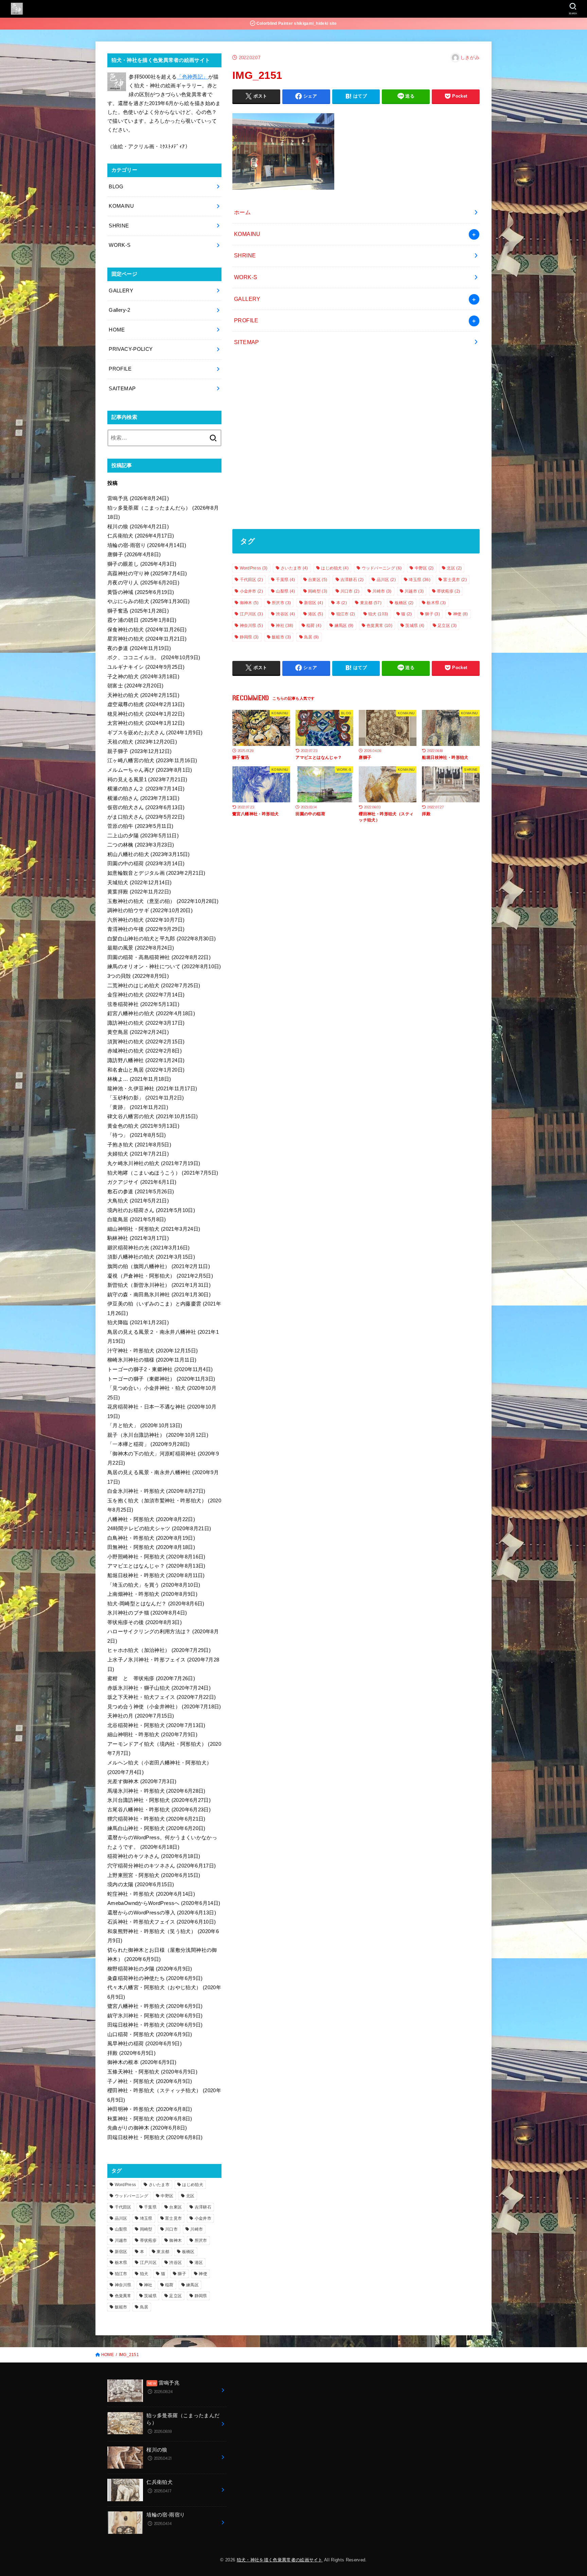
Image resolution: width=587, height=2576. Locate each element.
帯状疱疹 (448, 591)
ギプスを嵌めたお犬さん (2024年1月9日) (155, 733)
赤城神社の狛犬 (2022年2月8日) (145, 1051)
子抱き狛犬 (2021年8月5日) (139, 1145)
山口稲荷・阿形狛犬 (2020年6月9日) (150, 2034)
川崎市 (382, 591)
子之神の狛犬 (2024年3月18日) (143, 677)
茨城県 (415, 626)
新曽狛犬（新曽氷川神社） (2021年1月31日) (159, 1285)
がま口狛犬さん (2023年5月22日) (146, 817)
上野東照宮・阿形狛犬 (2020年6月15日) (154, 1875)
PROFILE (246, 320)
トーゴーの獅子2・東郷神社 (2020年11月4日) (160, 1369)
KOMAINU (247, 234)
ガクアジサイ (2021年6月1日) (142, 1182)
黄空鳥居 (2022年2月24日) (138, 1032)
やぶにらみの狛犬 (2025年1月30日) (149, 601)
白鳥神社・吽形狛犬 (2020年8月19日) (151, 1538)
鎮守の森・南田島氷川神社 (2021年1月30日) (159, 1295)
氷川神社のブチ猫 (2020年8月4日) (147, 1613)
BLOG (116, 187)
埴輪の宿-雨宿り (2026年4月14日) (147, 545)
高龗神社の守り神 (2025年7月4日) (147, 574)
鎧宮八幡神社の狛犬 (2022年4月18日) (151, 1013)
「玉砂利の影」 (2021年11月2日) (146, 1098)
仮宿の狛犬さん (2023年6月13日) (146, 807)
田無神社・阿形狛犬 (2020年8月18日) (151, 1547)
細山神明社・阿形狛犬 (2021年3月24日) (154, 1229)
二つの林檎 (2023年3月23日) (141, 845)
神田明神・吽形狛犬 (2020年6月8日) (150, 2109)
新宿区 (314, 603)
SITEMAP (247, 342)
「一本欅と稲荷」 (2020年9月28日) (149, 1444)
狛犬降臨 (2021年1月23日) (138, 1323)
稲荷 (314, 626)
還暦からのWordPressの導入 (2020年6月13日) (162, 1913)
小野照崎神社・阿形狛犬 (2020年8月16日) (156, 1557)
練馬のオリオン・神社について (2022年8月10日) (164, 967)
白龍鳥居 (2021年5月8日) (137, 1219)
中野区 (424, 568)
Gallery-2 (119, 310)
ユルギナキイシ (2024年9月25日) (146, 667)
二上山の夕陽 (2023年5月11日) (143, 836)
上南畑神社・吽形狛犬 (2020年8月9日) (152, 1594)
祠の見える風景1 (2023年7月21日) (147, 780)
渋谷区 (285, 614)
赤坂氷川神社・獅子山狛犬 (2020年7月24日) (159, 1688)
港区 (316, 614)
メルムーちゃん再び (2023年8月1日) (150, 770)
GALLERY (247, 299)
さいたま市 (294, 568)
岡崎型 (318, 591)
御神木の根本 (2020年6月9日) (142, 2062)
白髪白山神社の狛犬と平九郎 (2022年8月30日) (162, 939)
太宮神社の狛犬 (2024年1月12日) (146, 723)
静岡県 (249, 637)
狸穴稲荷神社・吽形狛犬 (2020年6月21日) (156, 1819)
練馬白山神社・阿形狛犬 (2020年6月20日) (156, 1828)
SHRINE (245, 255)
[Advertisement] (356, 441)
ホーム (242, 212)
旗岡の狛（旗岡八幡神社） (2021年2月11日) (159, 1266)
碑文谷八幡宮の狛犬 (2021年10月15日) (153, 1116)
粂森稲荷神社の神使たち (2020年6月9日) (155, 1978)
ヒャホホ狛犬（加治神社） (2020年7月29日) (159, 1650)
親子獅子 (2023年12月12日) (140, 751)
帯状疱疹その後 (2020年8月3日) (145, 1622)
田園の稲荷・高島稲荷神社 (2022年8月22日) (159, 957)
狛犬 (378, 614)
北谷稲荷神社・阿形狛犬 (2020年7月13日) (156, 1725)
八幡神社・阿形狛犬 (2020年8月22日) (151, 1519)
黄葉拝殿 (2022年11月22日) (139, 892)
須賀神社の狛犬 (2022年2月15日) (146, 1042)
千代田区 (251, 580)
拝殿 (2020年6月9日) (131, 2053)
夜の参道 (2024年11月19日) (139, 648)
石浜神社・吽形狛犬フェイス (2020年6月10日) (162, 1922)
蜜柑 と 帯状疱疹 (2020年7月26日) (151, 1678)
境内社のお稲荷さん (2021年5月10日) (151, 1210)
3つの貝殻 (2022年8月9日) (138, 976)
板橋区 (404, 603)
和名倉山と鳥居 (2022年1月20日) (146, 1070)
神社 (284, 626)
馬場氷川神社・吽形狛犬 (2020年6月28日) (156, 1791)
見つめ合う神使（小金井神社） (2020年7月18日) (164, 1707)
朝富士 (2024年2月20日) (136, 686)
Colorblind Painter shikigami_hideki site (296, 23)
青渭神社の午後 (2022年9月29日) (146, 929)
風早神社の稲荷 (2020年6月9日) (145, 2044)
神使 (461, 614)
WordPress (254, 568)
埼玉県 (419, 580)
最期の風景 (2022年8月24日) (141, 948)
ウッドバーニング (382, 568)
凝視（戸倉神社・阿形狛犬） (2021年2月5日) (160, 1276)
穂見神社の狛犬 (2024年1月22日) (146, 714)
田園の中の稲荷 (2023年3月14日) (146, 864)
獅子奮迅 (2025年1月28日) (138, 611)
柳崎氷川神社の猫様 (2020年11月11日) (152, 1360)
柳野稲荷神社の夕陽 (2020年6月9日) (150, 1969)
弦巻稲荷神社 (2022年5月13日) (143, 1004)
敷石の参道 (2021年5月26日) (141, 1192)
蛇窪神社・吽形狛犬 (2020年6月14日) (151, 1894)
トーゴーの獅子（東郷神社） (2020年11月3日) (161, 1379)
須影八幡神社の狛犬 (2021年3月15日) (151, 1257)
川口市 (350, 591)
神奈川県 (251, 626)
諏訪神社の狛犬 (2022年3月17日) (146, 1023)
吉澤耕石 (352, 580)
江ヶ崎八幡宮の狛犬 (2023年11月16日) (152, 761)
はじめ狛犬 (335, 568)
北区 (454, 568)
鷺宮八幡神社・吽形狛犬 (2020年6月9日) (155, 2006)
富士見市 (455, 580)
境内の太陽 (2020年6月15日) (141, 1884)
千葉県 (285, 580)
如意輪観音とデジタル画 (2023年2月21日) (156, 873)
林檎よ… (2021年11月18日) (139, 1079)
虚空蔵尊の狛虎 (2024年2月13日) (146, 704)
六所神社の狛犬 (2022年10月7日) (146, 920)
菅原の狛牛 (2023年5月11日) (140, 826)
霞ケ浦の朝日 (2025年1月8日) (142, 620)
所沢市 (281, 603)
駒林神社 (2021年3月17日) (138, 1238)
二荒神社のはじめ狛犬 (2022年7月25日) (154, 986)
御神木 (249, 603)
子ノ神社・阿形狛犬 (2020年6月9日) (150, 2081)
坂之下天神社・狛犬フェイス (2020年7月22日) (162, 1697)
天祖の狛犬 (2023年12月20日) (142, 742)
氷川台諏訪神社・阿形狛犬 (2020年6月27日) (159, 1800)
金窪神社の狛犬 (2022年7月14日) (146, 995)
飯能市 (281, 637)
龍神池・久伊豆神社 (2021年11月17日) (152, 1089)
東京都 (371, 603)
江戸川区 (251, 614)
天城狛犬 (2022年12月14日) (140, 883)
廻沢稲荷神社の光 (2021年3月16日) (149, 1248)
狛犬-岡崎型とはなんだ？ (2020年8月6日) (156, 1604)
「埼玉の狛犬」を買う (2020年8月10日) (154, 1585)
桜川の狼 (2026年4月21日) (138, 527)
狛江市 (346, 614)
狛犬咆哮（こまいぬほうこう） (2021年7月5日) (163, 1173)
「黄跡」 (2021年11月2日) (138, 1107)
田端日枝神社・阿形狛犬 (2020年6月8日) (155, 2137)
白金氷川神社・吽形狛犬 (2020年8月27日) (156, 1491)
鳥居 (312, 637)
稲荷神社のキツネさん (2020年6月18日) (154, 1856)
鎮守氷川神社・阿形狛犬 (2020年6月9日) (155, 2016)
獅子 (432, 614)
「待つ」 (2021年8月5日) (137, 1135)
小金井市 (251, 591)
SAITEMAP (122, 389)
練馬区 (344, 626)
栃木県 (436, 603)
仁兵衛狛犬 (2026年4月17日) (141, 536)
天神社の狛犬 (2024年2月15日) (143, 695)
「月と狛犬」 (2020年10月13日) (145, 1426)
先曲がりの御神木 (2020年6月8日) (147, 2128)
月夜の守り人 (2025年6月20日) (143, 583)
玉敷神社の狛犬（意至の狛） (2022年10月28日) (163, 901)
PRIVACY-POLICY (131, 349)
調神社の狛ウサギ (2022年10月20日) (150, 910)
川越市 (414, 591)
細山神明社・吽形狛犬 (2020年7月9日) (152, 1735)
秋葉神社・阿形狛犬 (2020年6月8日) (150, 2119)
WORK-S (246, 277)
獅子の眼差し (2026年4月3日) (142, 564)
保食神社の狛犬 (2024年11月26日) (147, 630)
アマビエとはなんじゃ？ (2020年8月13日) (156, 1566)
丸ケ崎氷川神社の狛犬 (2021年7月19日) (154, 1163)
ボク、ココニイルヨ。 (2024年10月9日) (154, 658)
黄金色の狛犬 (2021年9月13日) (143, 1126)
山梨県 (285, 591)
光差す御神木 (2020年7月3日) (142, 1781)
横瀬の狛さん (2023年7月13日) (143, 798)
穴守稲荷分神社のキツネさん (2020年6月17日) (162, 1866)
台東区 (318, 580)
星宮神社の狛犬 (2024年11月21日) (147, 639)
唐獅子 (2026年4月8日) (134, 555)
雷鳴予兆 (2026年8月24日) (138, 498)
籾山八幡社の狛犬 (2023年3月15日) (149, 854)
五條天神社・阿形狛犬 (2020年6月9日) (152, 2072)
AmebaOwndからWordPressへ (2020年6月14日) (164, 1903)
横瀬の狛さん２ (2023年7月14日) (146, 789)
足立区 (447, 626)
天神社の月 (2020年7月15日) (141, 1716)
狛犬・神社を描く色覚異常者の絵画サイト (280, 2560)
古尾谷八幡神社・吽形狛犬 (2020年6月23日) (159, 1810)
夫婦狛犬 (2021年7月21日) (138, 1154)
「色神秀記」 (192, 77)
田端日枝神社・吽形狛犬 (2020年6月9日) (155, 2025)
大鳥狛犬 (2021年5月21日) (138, 1201)
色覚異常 (379, 626)
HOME (117, 330)
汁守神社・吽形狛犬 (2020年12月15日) (153, 1351)
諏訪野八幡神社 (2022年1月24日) (146, 1060)
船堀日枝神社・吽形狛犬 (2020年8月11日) (156, 1575)
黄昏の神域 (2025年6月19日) (141, 592)
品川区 (386, 580)
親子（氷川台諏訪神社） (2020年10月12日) (158, 1435)
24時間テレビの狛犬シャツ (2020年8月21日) (159, 1529)
